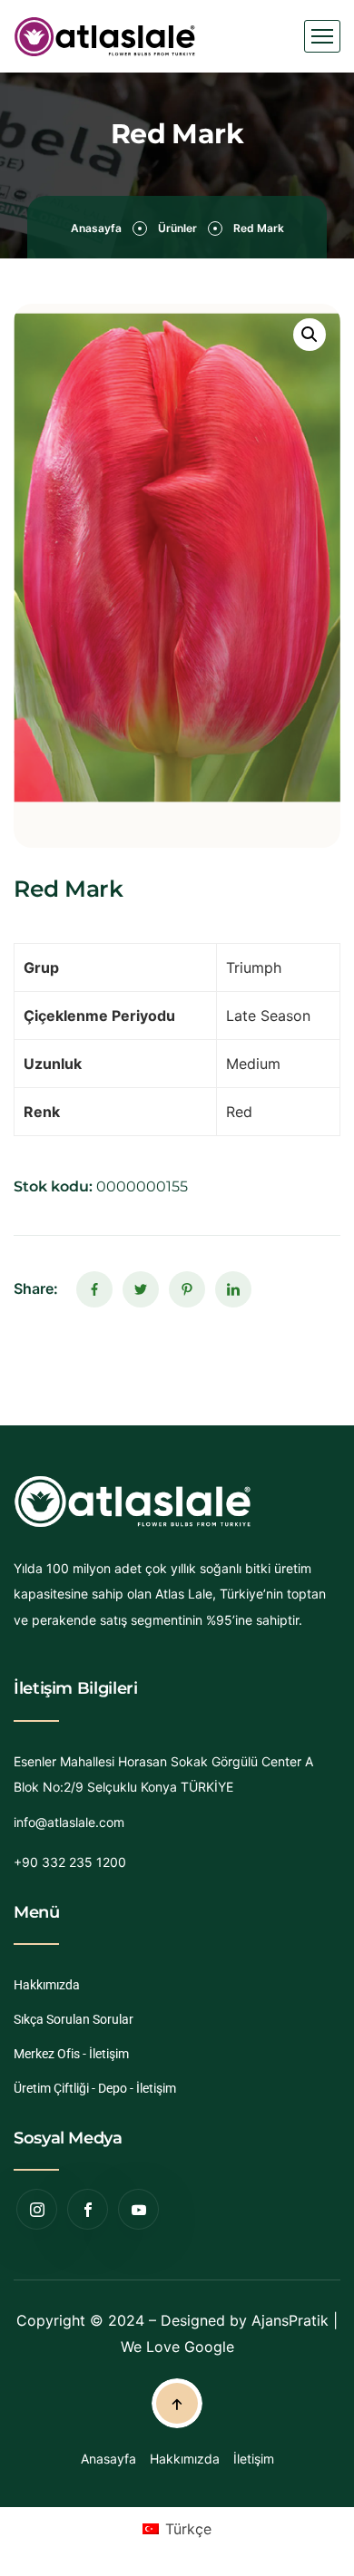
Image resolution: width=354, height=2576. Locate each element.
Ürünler (177, 228)
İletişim (254, 2459)
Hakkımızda (47, 1985)
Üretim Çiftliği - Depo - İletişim (95, 2088)
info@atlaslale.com (69, 1822)
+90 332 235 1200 (70, 1862)
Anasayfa (96, 228)
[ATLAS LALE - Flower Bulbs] (105, 37)
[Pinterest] (187, 1289)
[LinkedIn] (233, 1289)
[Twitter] (141, 1289)
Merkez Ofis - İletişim (71, 2054)
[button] (310, 335)
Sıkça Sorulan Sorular (74, 2019)
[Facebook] (94, 1289)
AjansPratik (290, 2320)
